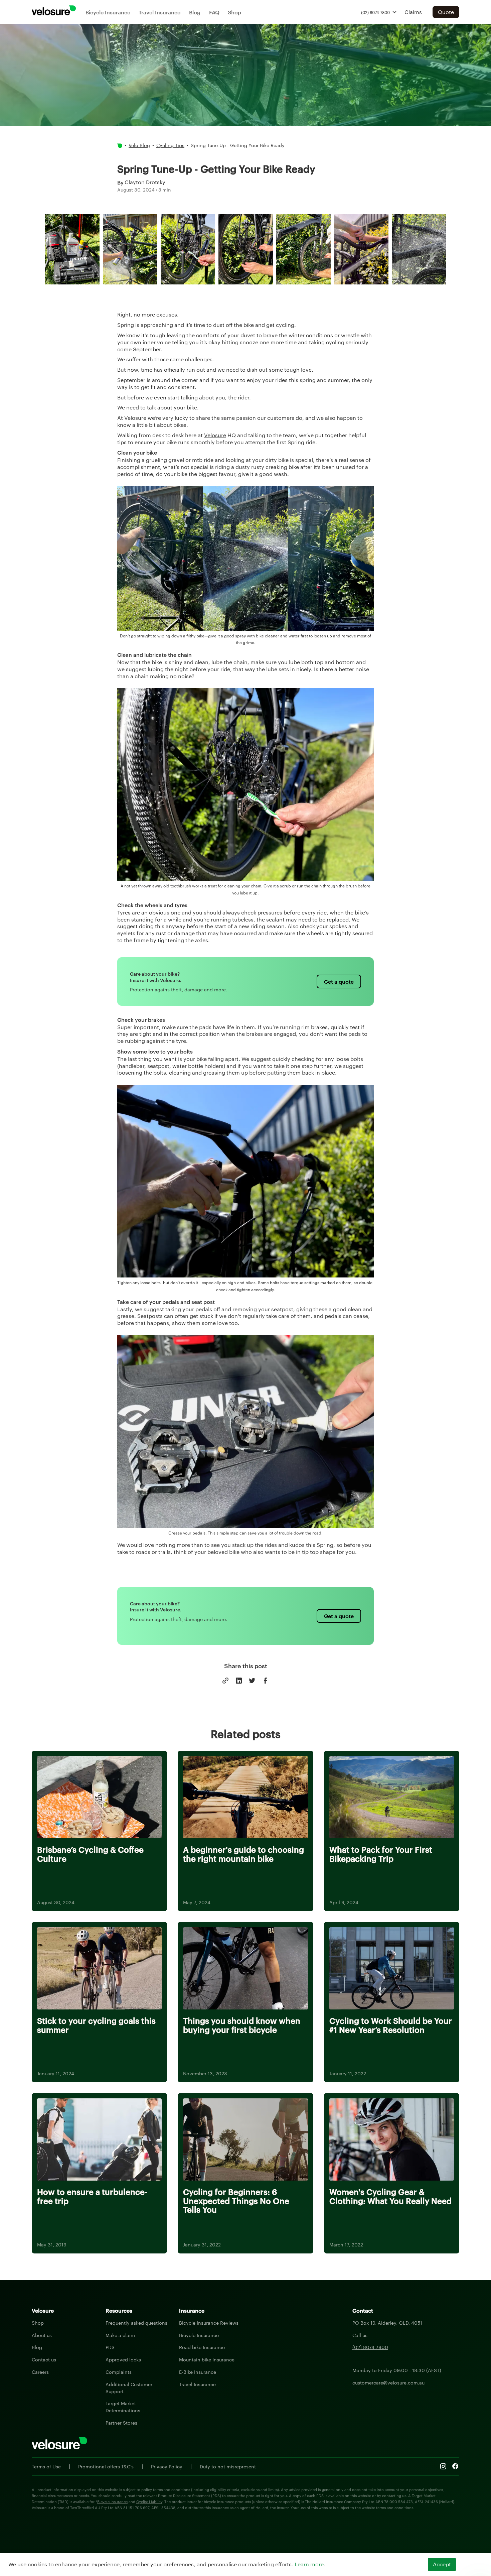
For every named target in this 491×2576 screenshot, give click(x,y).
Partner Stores (121, 2423)
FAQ (214, 12)
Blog (195, 12)
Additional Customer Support (129, 2388)
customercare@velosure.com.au (388, 2382)
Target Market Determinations (123, 2407)
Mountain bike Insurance (207, 2359)
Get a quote (339, 981)
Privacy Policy (167, 2466)
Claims (413, 12)
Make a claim (120, 2335)
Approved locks (123, 2359)
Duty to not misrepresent (228, 2466)
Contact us (44, 2359)
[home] (54, 10)
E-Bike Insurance (198, 2372)
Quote (446, 12)
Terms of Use (46, 2466)
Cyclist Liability (149, 2501)
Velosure (215, 435)
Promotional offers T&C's (106, 2466)
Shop (234, 12)
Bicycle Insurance (108, 12)
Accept (442, 2564)
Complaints (119, 2372)
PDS (110, 2347)
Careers (40, 2372)
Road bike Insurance (202, 2347)
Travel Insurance (159, 12)
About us (42, 2335)
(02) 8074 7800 (370, 2347)
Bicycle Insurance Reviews (209, 2323)
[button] (379, 12)
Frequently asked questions (136, 2323)
